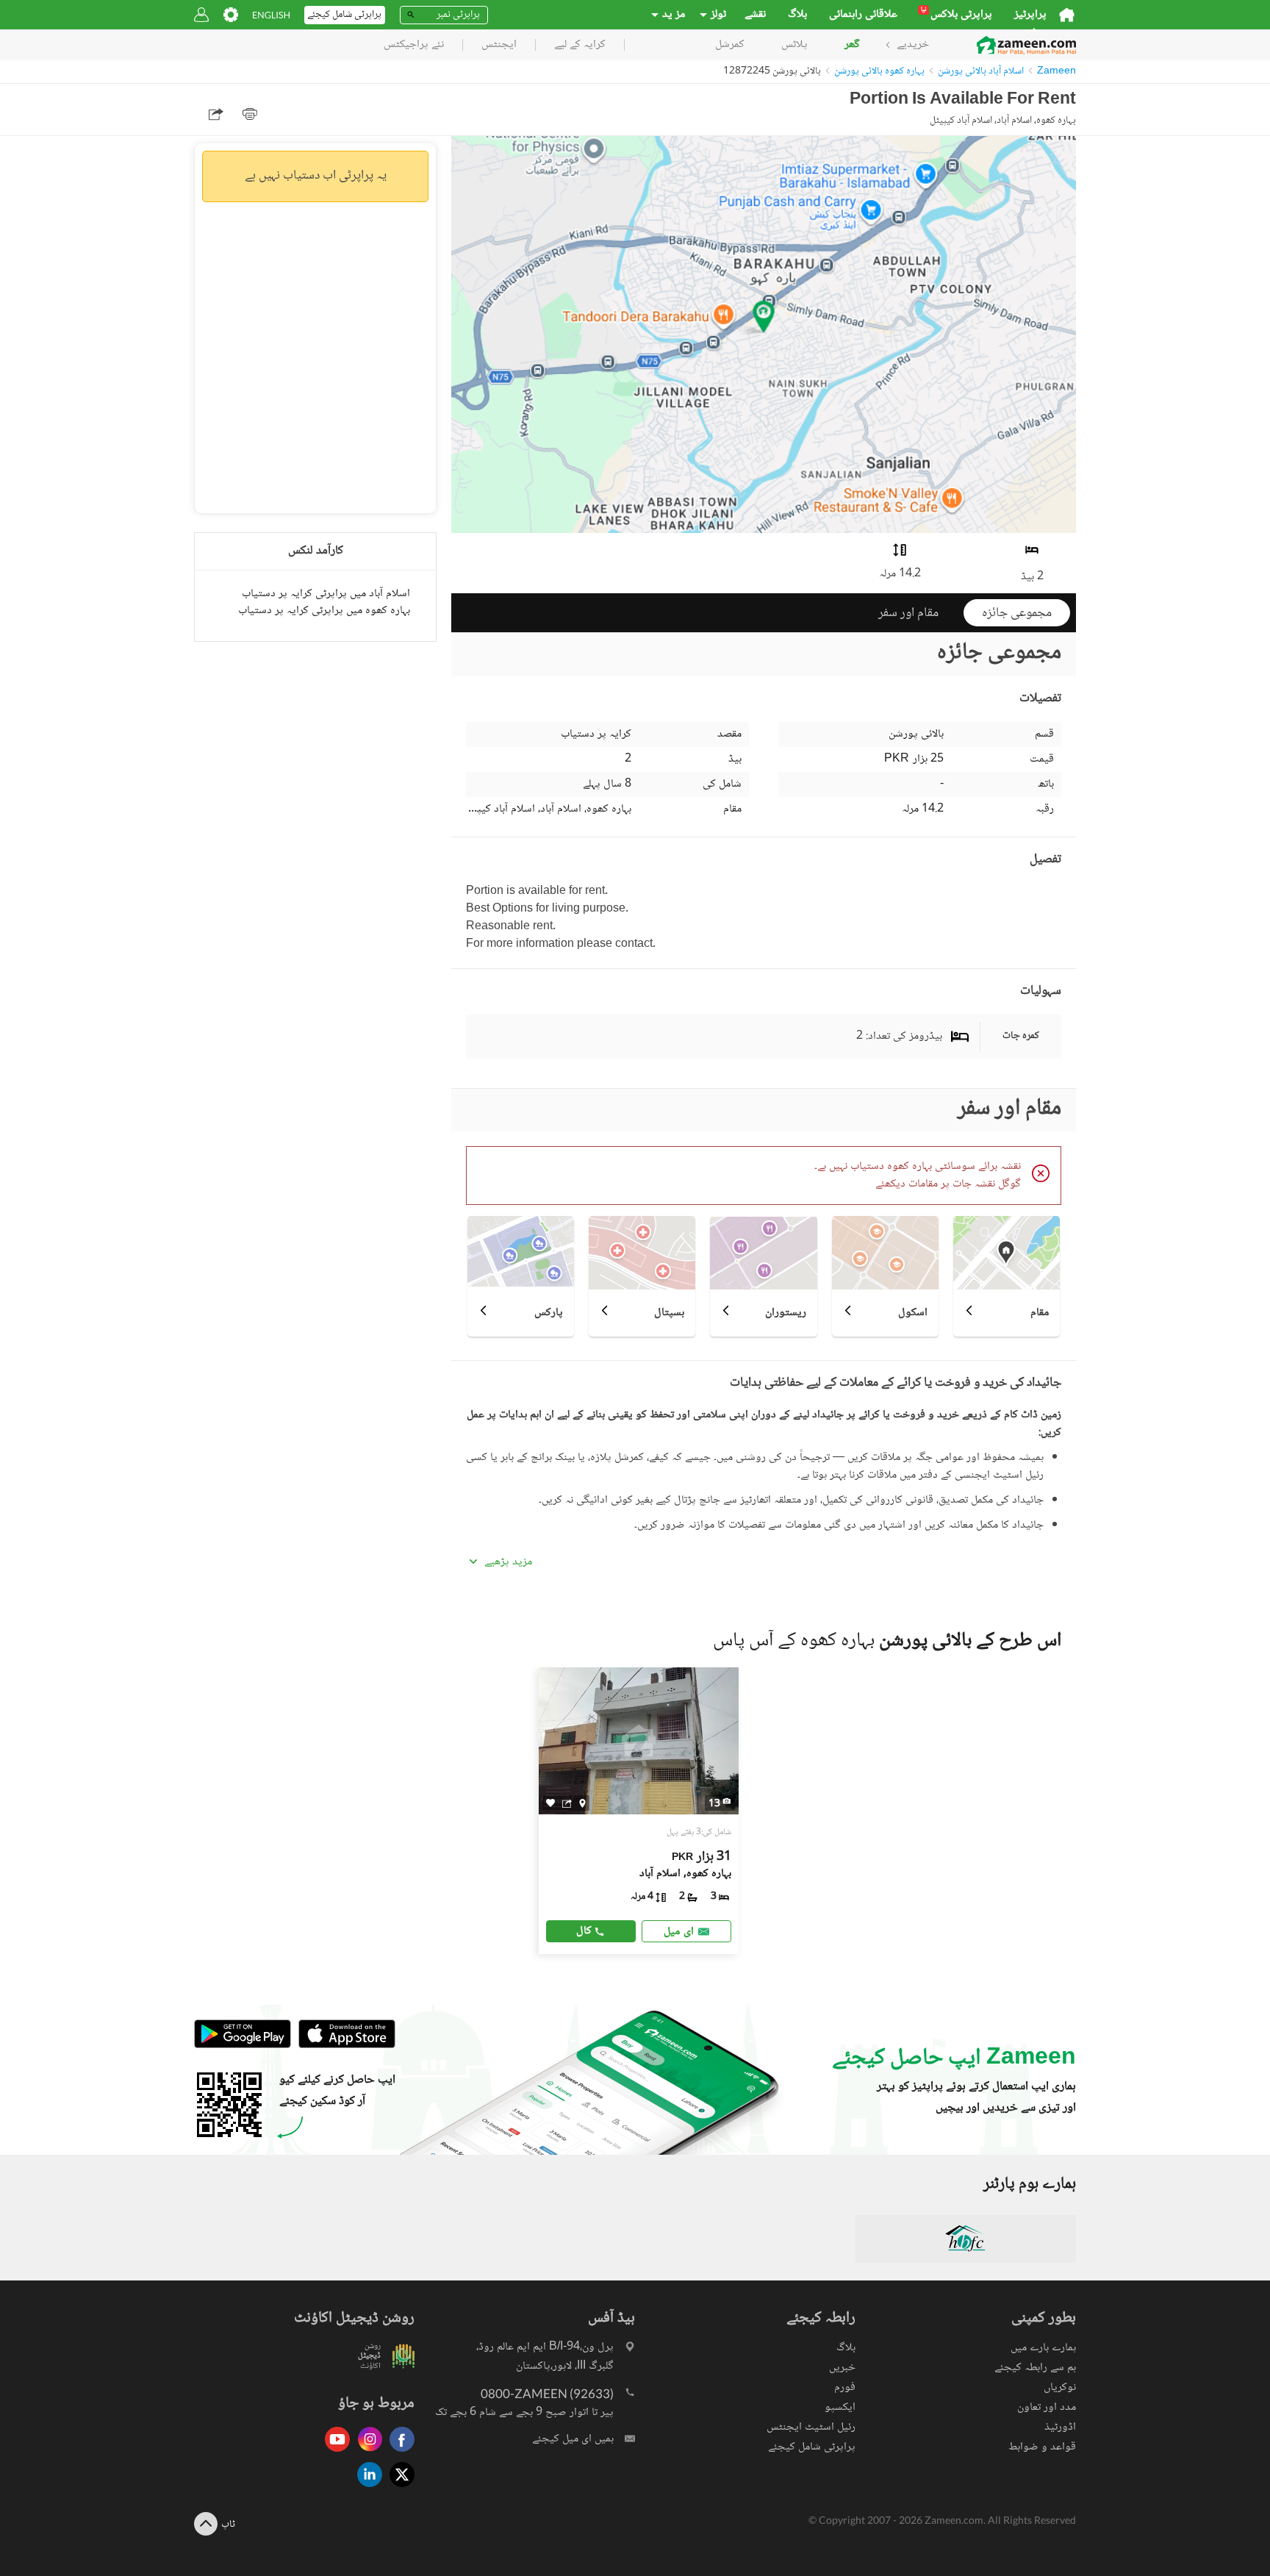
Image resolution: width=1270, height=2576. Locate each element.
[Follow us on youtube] (334, 2453)
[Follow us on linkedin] (366, 2488)
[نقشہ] (582, 1803)
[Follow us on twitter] (398, 2488)
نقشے (755, 15)
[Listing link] (639, 1811)
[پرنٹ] (250, 114)
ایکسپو (840, 2407)
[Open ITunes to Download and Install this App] (343, 2046)
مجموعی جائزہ (1017, 613)
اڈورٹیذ (1060, 2427)
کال (584, 1931)
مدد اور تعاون (1047, 2407)
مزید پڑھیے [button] (508, 1562)
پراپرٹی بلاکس (957, 15)
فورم (845, 2387)
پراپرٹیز (1030, 15)
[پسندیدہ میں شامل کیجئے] (550, 1803)
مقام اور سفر (908, 613)
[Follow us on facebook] (398, 2453)
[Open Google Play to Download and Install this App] (243, 2046)
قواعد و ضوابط (1042, 2447)
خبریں (842, 2368)
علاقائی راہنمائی (863, 15)
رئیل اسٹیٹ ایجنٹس (811, 2427)
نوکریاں (1060, 2387)
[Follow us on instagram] (366, 2453)
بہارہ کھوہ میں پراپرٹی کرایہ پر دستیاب (324, 611)
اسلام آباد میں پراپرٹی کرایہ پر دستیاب (326, 594)
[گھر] (1067, 15)
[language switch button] (271, 15)
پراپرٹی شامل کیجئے (812, 2447)
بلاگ (797, 15)
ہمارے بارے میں (1043, 2348)
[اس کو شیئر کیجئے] (567, 1803)
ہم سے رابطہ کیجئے (1035, 2368)
